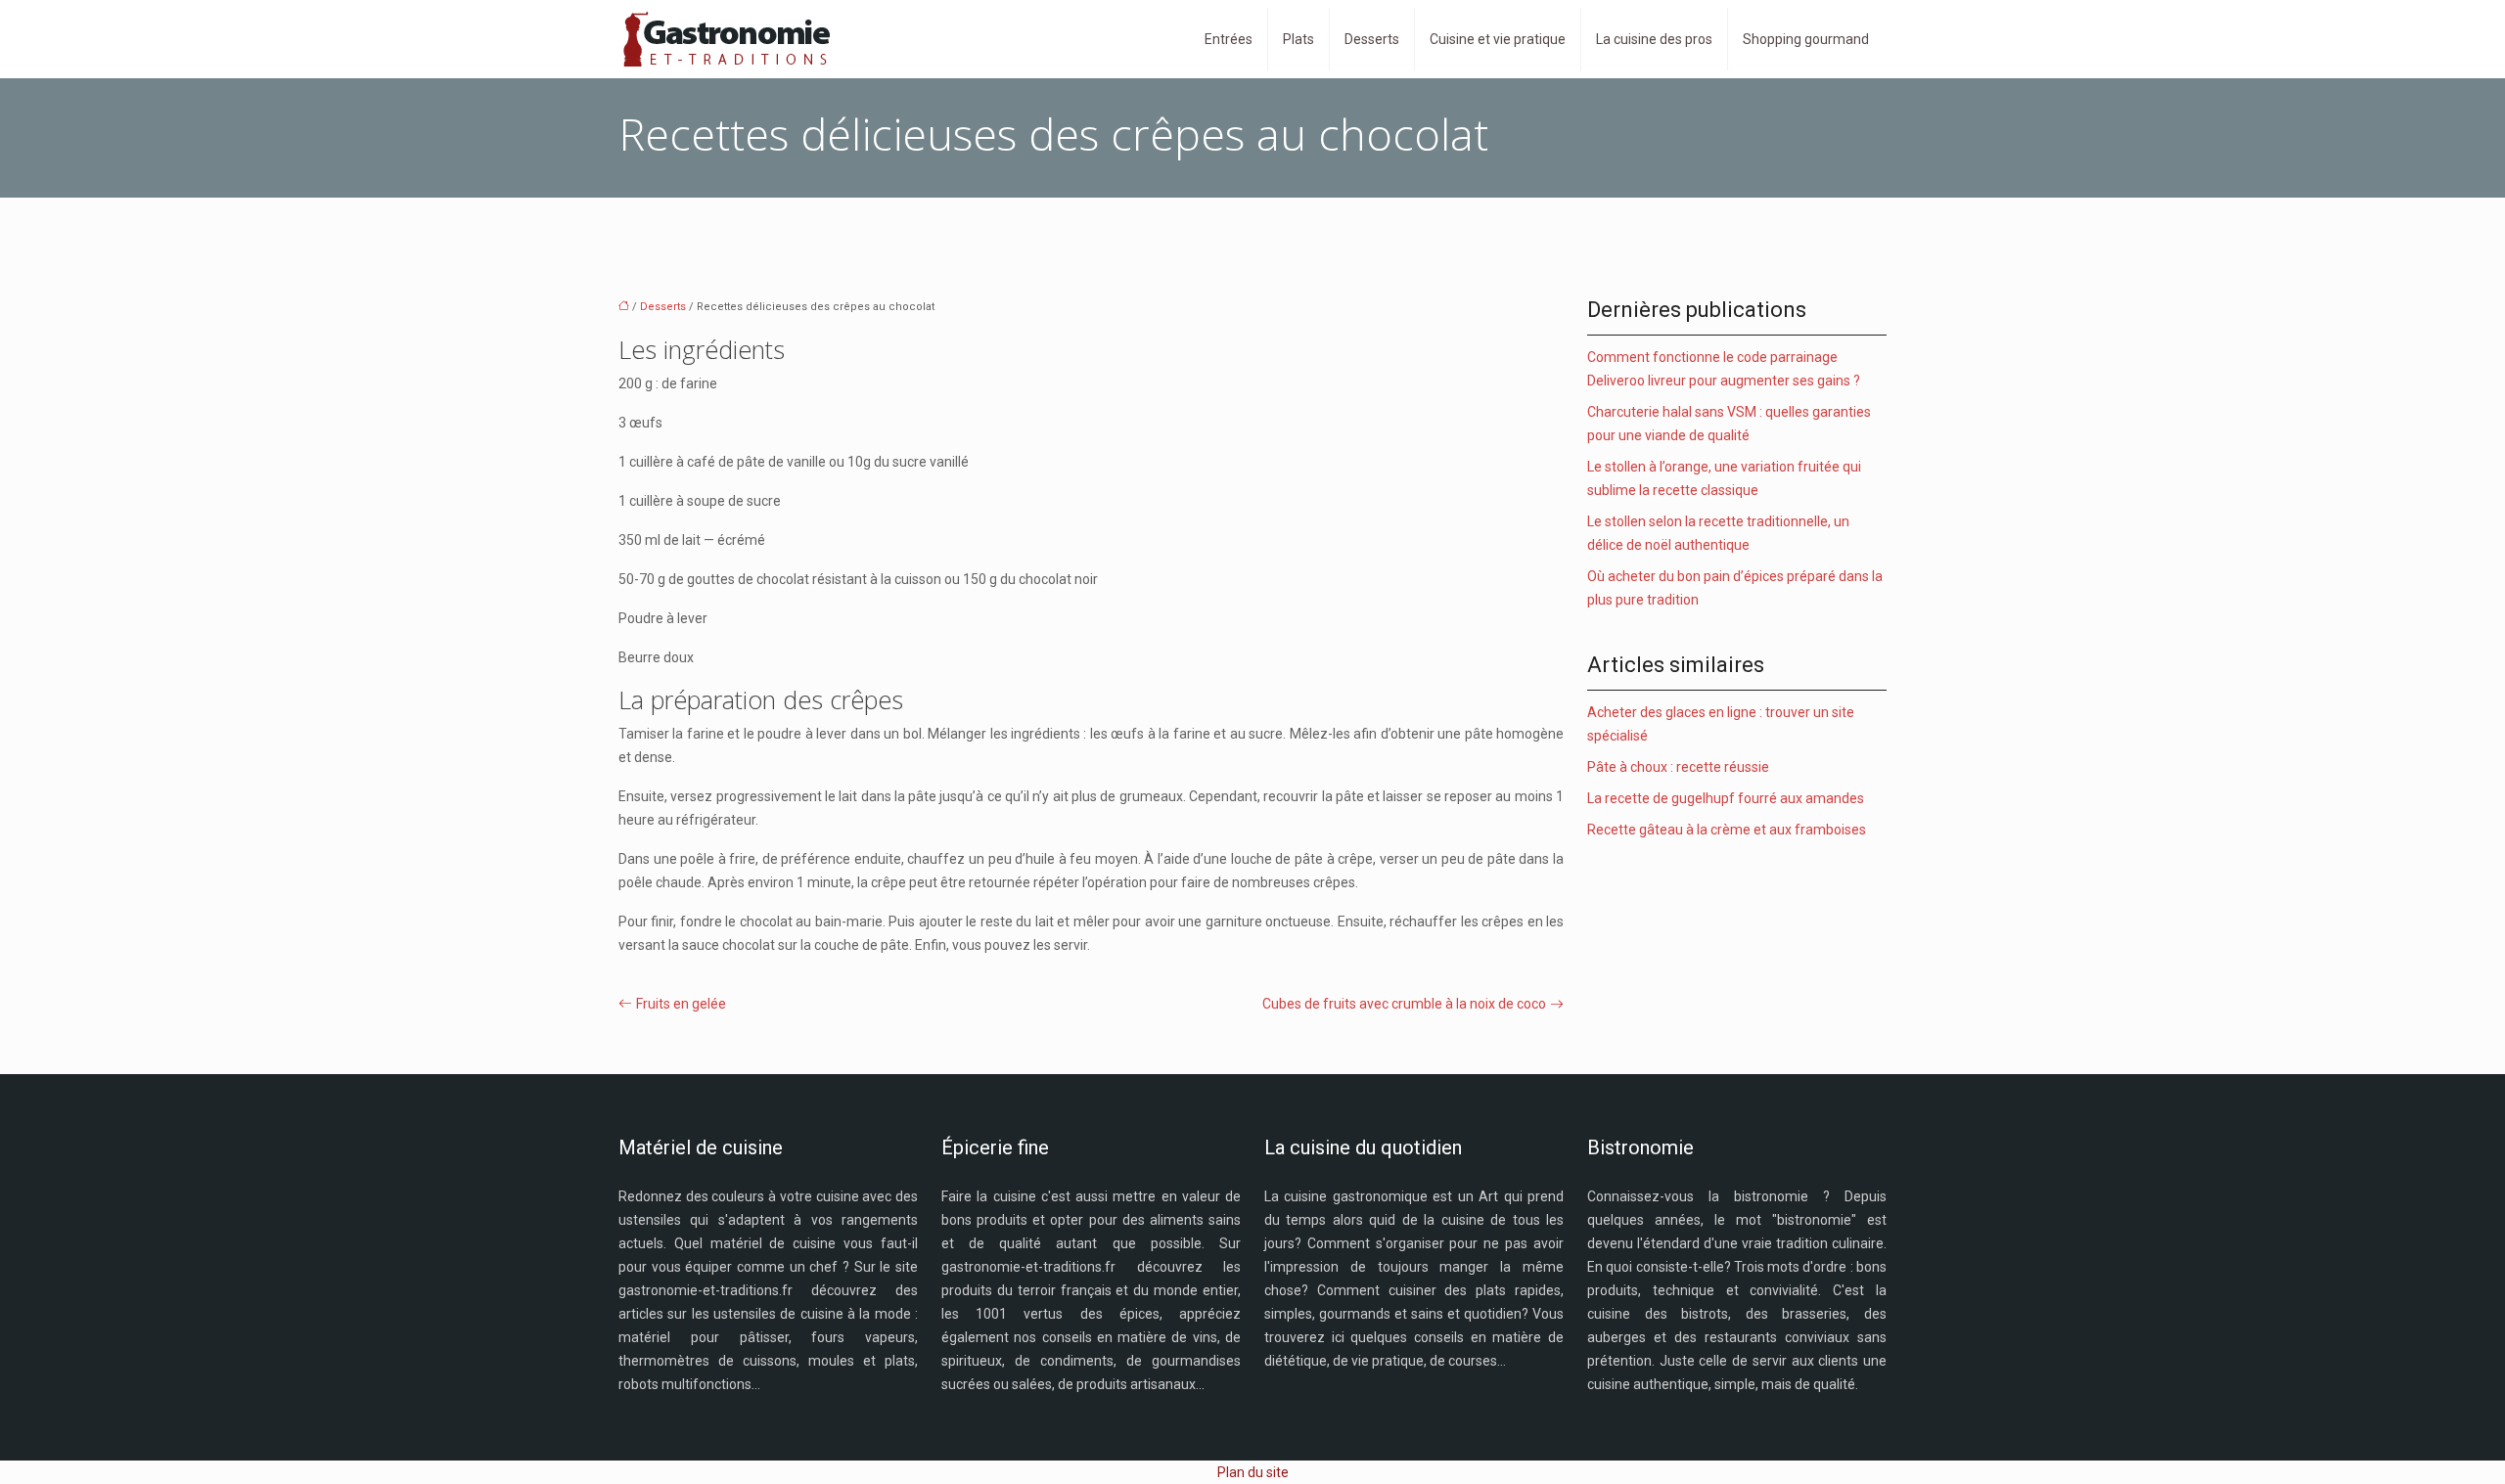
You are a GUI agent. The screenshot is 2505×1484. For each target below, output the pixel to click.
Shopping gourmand (1806, 39)
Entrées (1229, 39)
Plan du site (1253, 1472)
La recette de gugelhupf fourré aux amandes (1726, 798)
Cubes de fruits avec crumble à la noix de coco (1404, 1004)
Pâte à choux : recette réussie (1678, 767)
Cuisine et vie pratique (1498, 39)
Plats (1298, 39)
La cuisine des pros (1654, 39)
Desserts (1372, 39)
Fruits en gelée (681, 1004)
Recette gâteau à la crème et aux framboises (1727, 830)
